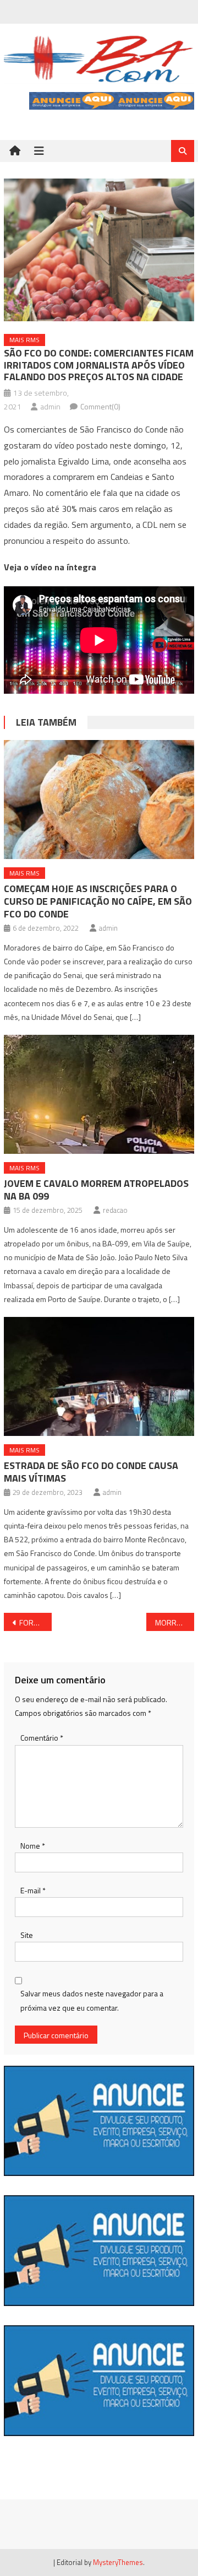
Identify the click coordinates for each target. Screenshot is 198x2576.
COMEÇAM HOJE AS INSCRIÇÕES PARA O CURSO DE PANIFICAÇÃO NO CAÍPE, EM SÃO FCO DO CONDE (98, 901)
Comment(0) (100, 406)
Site (27, 1935)
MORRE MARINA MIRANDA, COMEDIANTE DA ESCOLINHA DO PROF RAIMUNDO (174, 1622)
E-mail (33, 1890)
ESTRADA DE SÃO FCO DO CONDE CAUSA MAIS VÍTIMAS (91, 1472)
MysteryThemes (118, 2562)
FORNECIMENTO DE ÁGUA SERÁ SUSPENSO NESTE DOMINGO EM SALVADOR (35, 1622)
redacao (115, 1210)
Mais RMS (24, 340)
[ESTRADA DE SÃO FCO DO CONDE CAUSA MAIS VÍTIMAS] (99, 1376)
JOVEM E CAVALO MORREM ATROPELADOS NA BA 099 (96, 1190)
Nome (33, 1846)
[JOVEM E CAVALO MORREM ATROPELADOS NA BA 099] (99, 1094)
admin (50, 406)
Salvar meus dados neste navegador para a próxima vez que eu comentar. (92, 2000)
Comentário (42, 1738)
